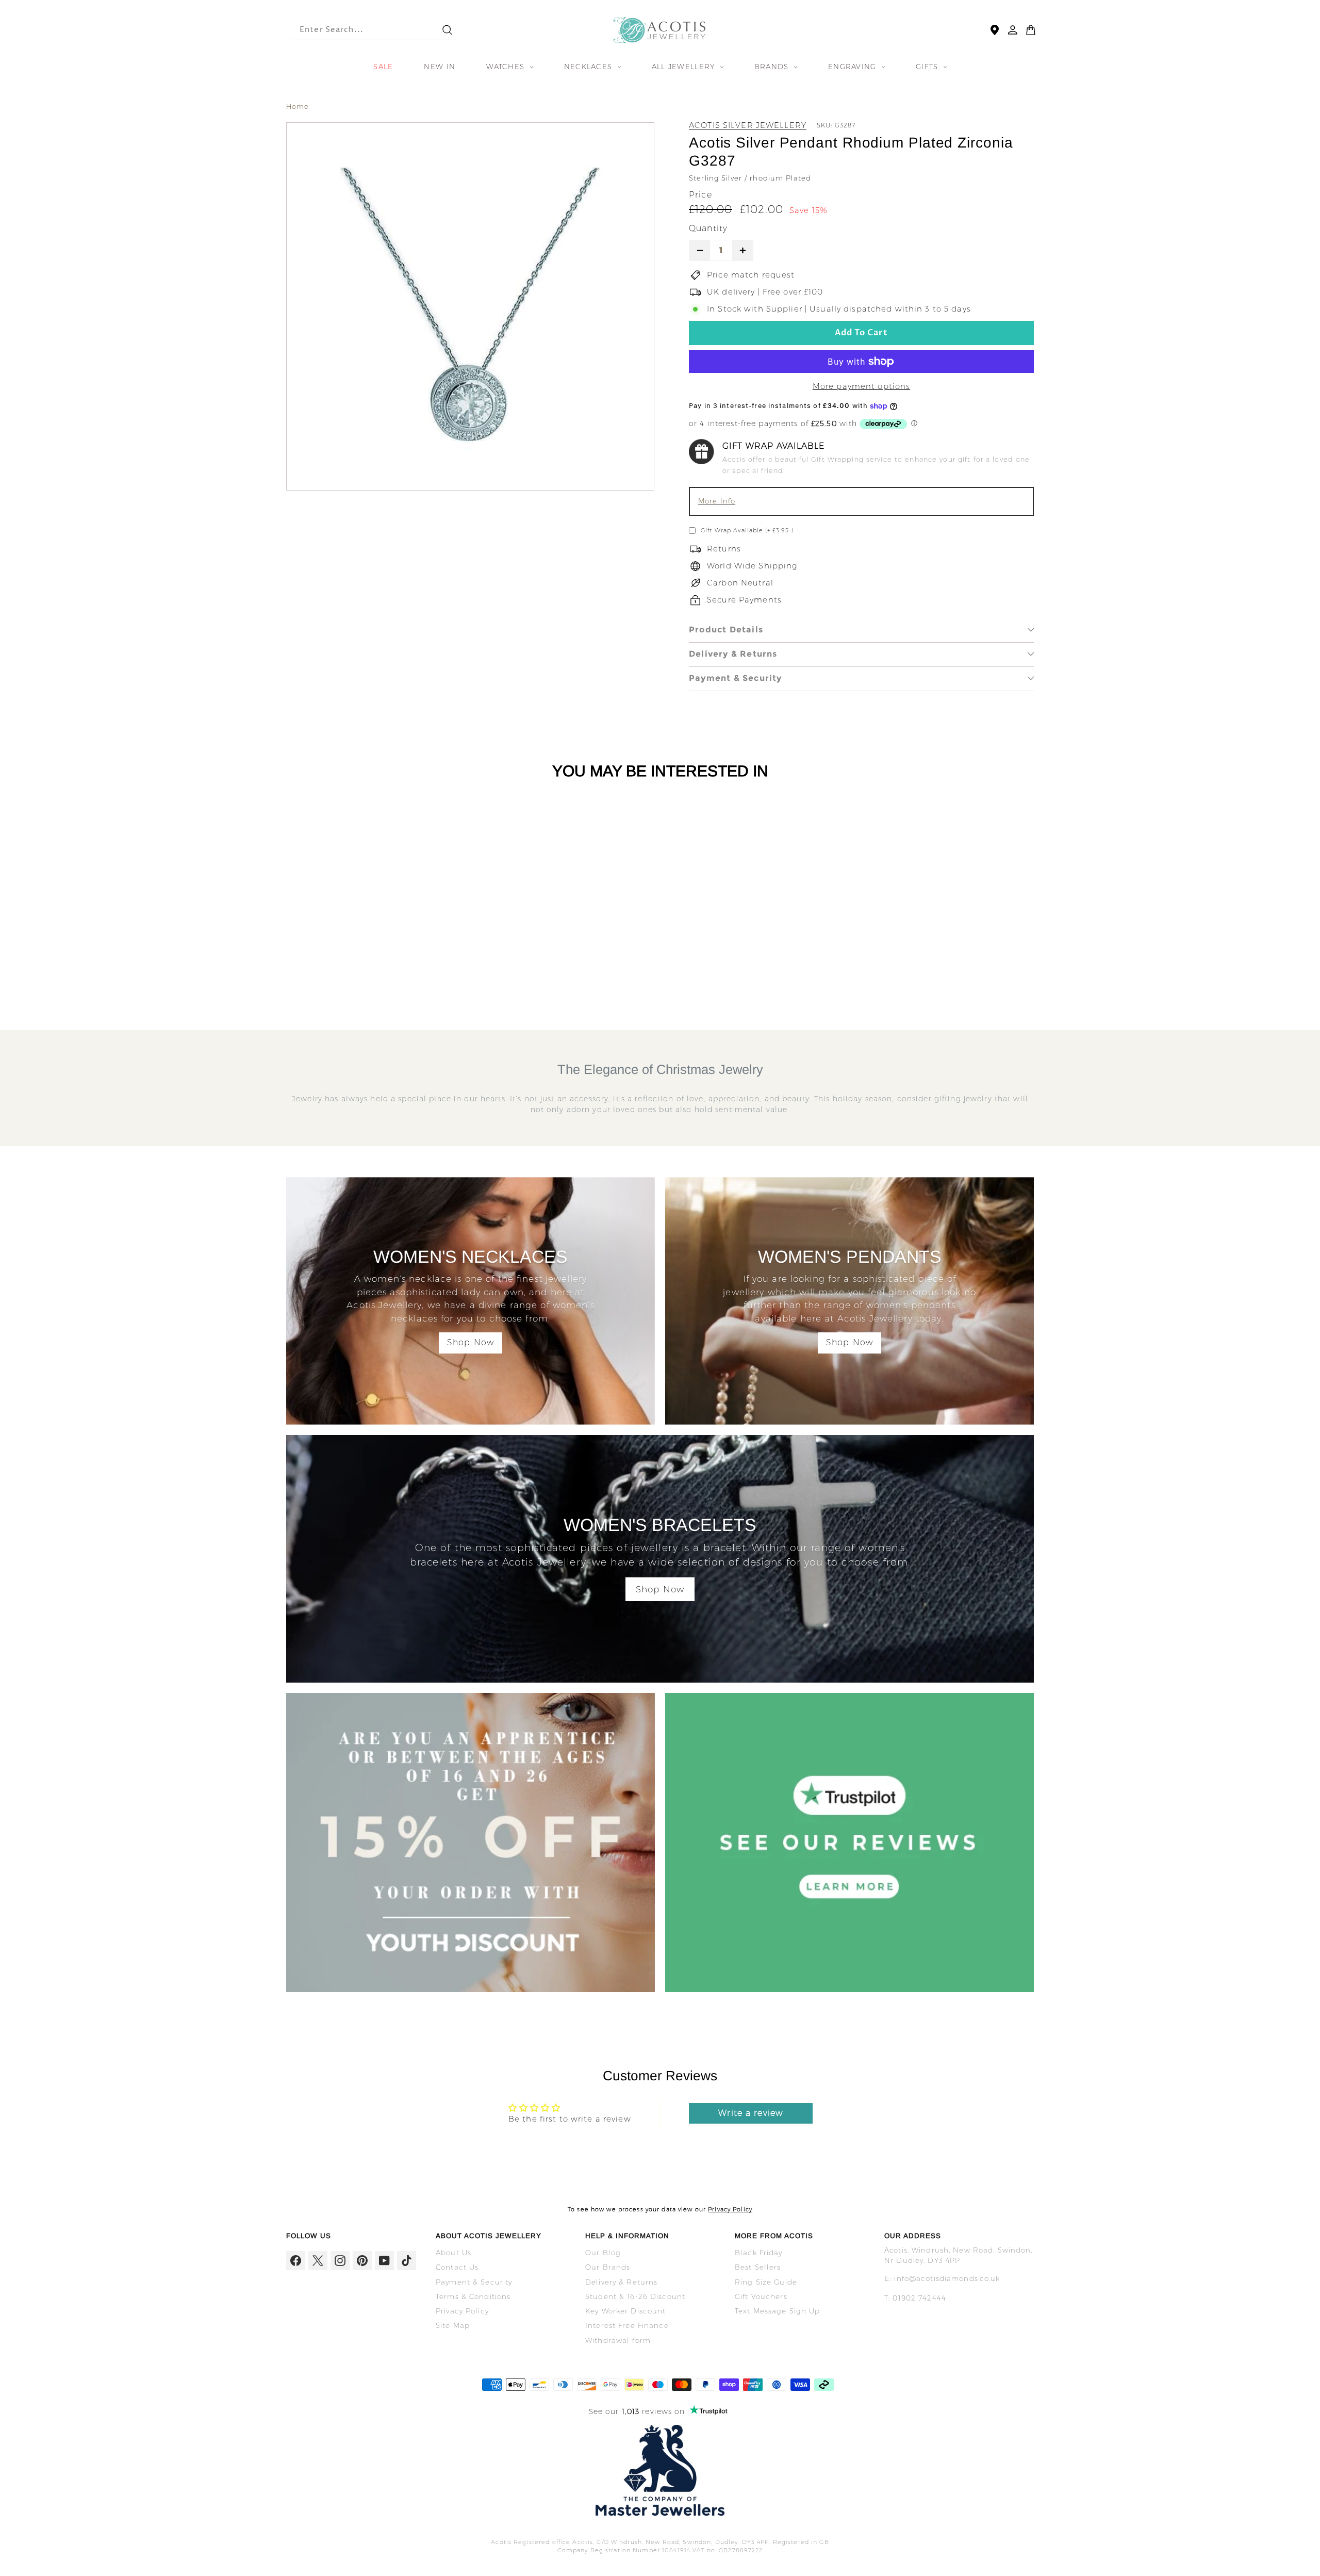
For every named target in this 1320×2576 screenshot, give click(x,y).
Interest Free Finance (627, 2325)
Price (700, 195)
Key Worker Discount (625, 2311)
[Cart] (1031, 30)
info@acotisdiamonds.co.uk (947, 2278)
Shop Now (471, 1342)
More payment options (862, 386)
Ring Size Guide (766, 2282)
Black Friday (759, 2253)
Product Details (726, 630)
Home (298, 106)
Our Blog (603, 2253)
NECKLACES (590, 67)
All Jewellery (685, 67)
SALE (383, 67)
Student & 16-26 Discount (635, 2296)
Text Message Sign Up (778, 2311)
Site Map (453, 2325)
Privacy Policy (730, 2209)
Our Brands (608, 2267)
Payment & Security (736, 678)
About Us (453, 2253)
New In (440, 67)
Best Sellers (758, 2267)
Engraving (854, 67)
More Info (717, 501)
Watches (507, 67)
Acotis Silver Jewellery (748, 125)
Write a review (750, 2113)
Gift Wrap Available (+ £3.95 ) (747, 530)
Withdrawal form (618, 2340)
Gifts (928, 67)
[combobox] (357, 30)
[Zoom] (470, 306)
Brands (773, 67)
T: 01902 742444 (915, 2298)
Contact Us (457, 2267)
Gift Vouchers (761, 2296)
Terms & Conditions (473, 2296)
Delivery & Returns (733, 654)
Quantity (708, 228)
